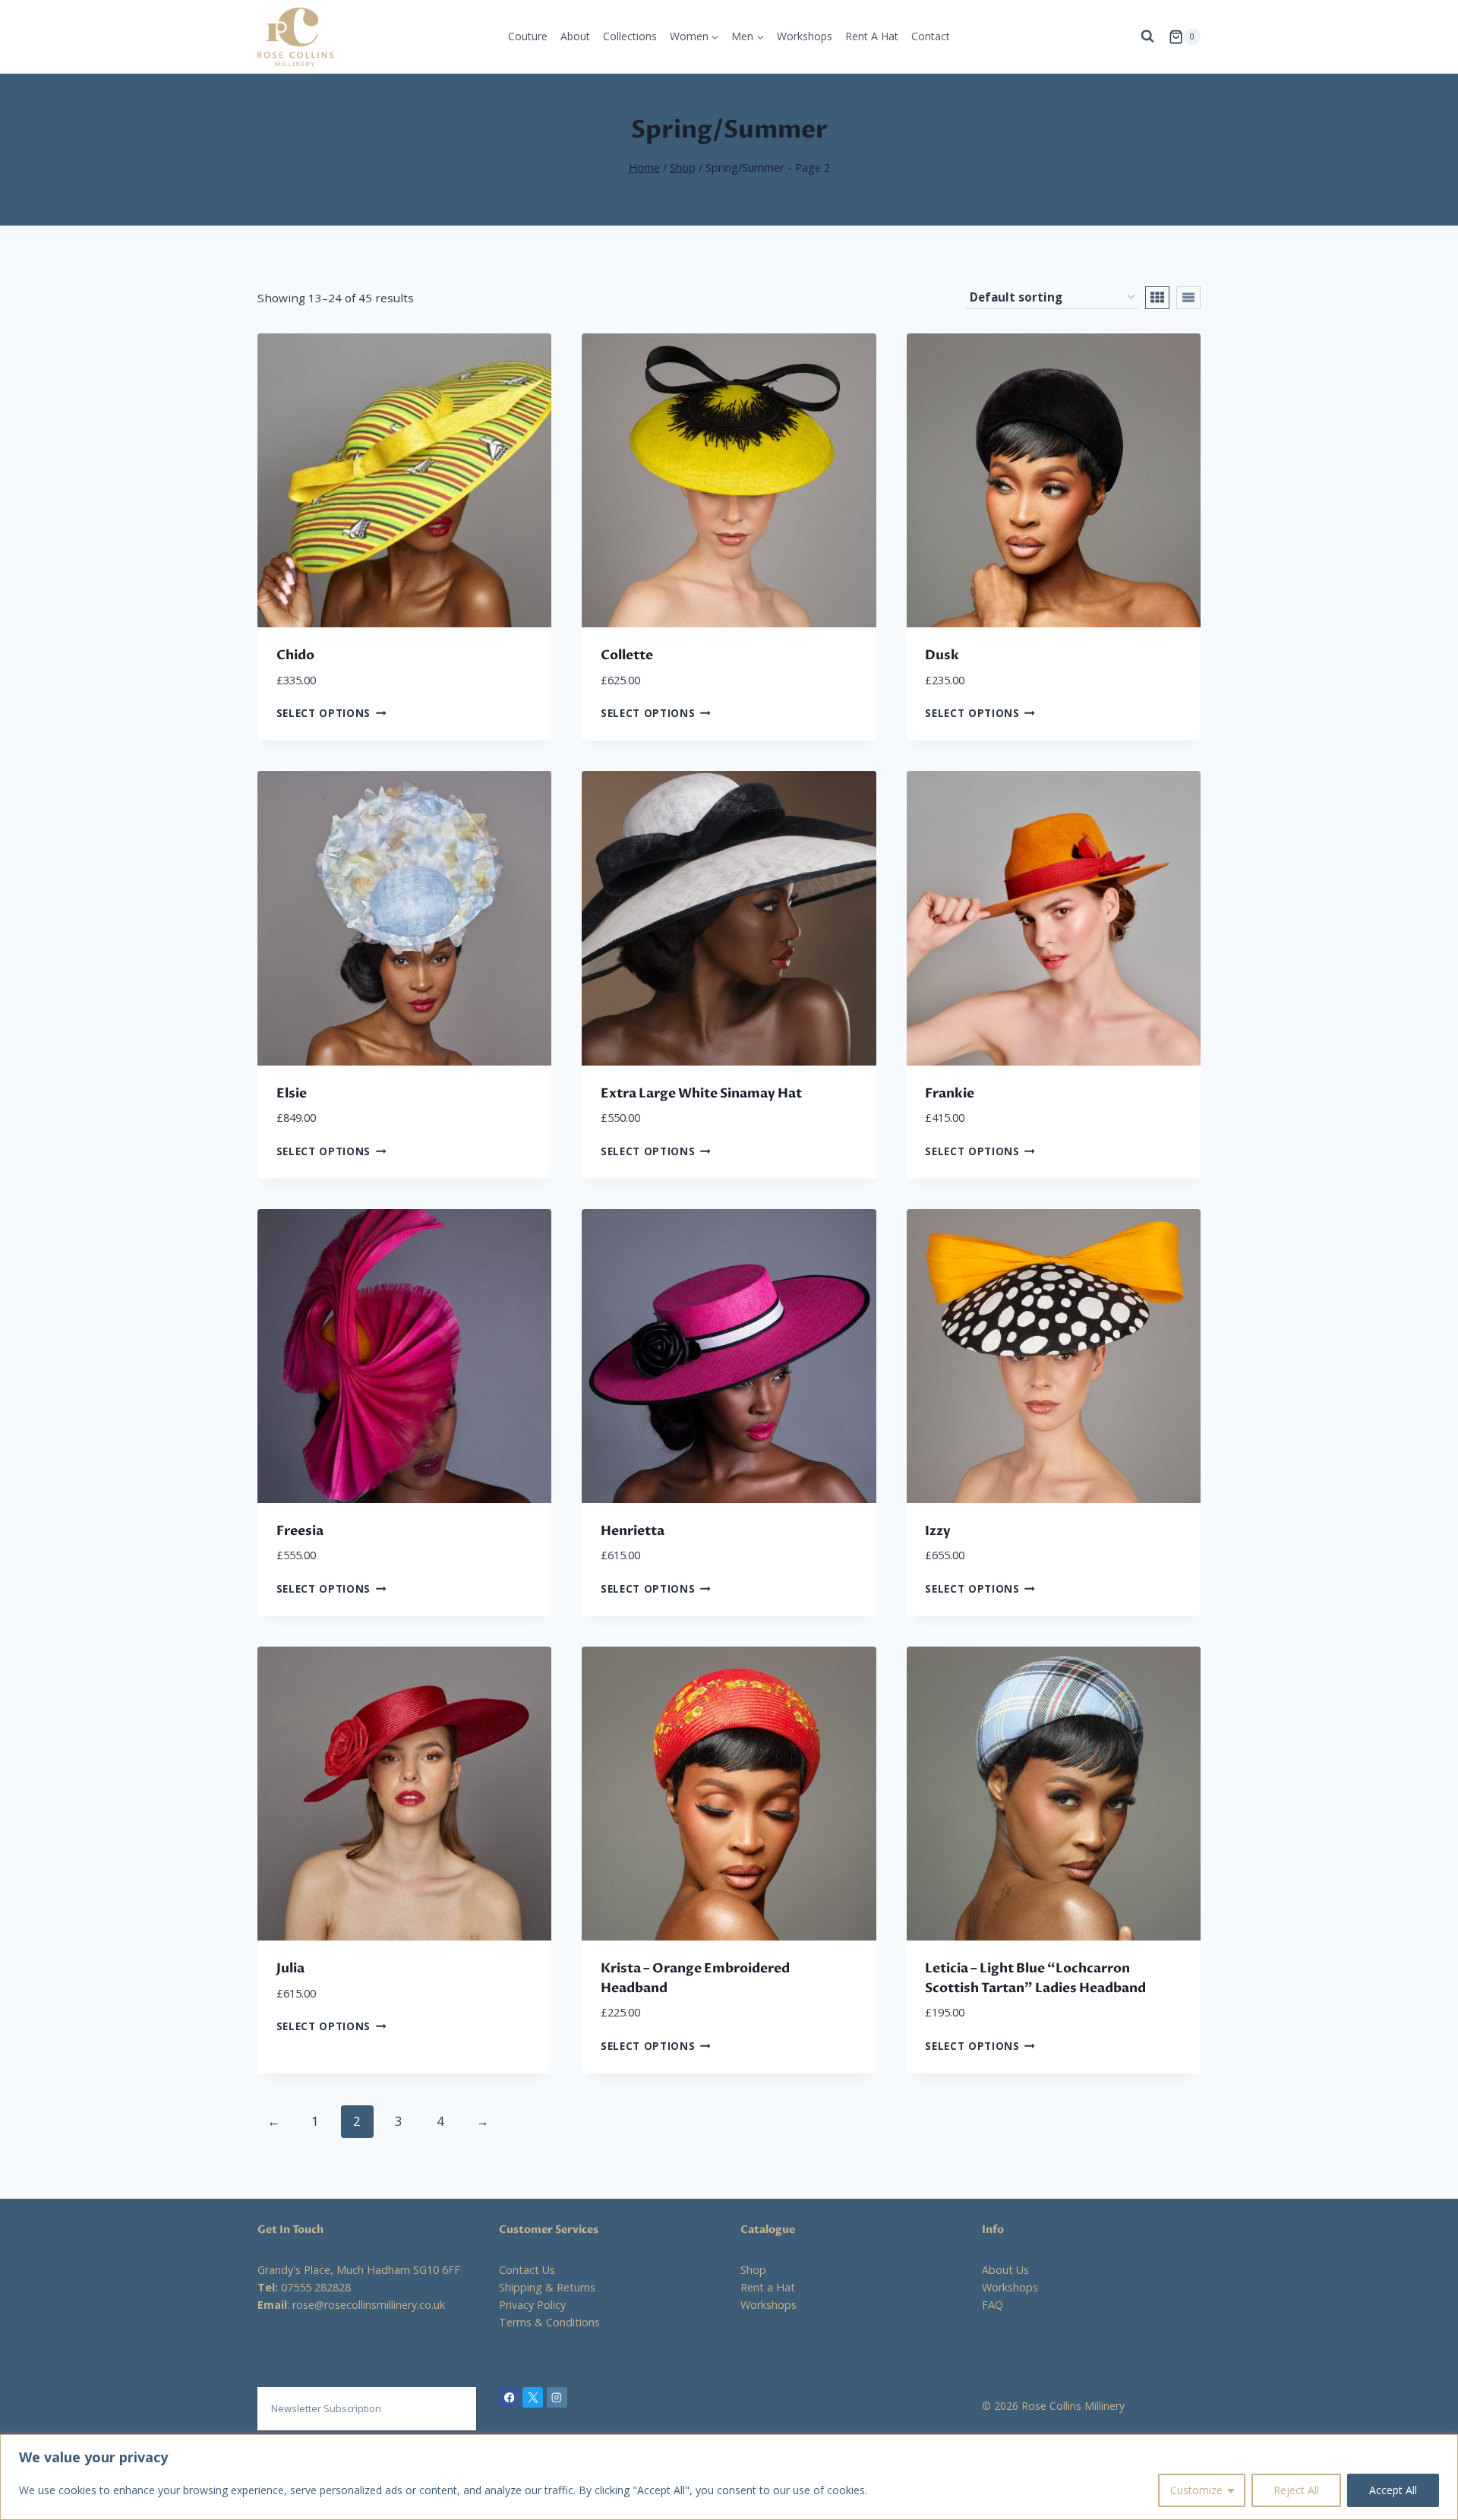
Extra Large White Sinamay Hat (701, 1093)
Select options (324, 713)
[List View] (1188, 298)
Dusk (942, 655)
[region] (729, 2477)
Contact (931, 36)
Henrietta (633, 1531)
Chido (295, 655)
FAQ (993, 2305)
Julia (290, 1968)
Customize (1196, 2490)
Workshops (805, 36)
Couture (528, 36)
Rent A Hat (872, 36)
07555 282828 (316, 2287)
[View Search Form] (1147, 36)
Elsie (292, 1093)
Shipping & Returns (547, 2287)
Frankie (950, 1093)
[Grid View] (1157, 298)
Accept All (1393, 2490)
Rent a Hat (768, 2287)
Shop (753, 2270)
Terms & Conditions (549, 2322)
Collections (630, 36)
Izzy (938, 1531)
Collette (627, 655)
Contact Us (527, 2270)
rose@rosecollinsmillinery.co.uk (369, 2305)
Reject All (1296, 2490)
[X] (533, 2397)
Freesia (300, 1531)
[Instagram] (557, 2397)
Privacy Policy (532, 2305)
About (575, 36)
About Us (1005, 2270)
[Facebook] (509, 2397)
